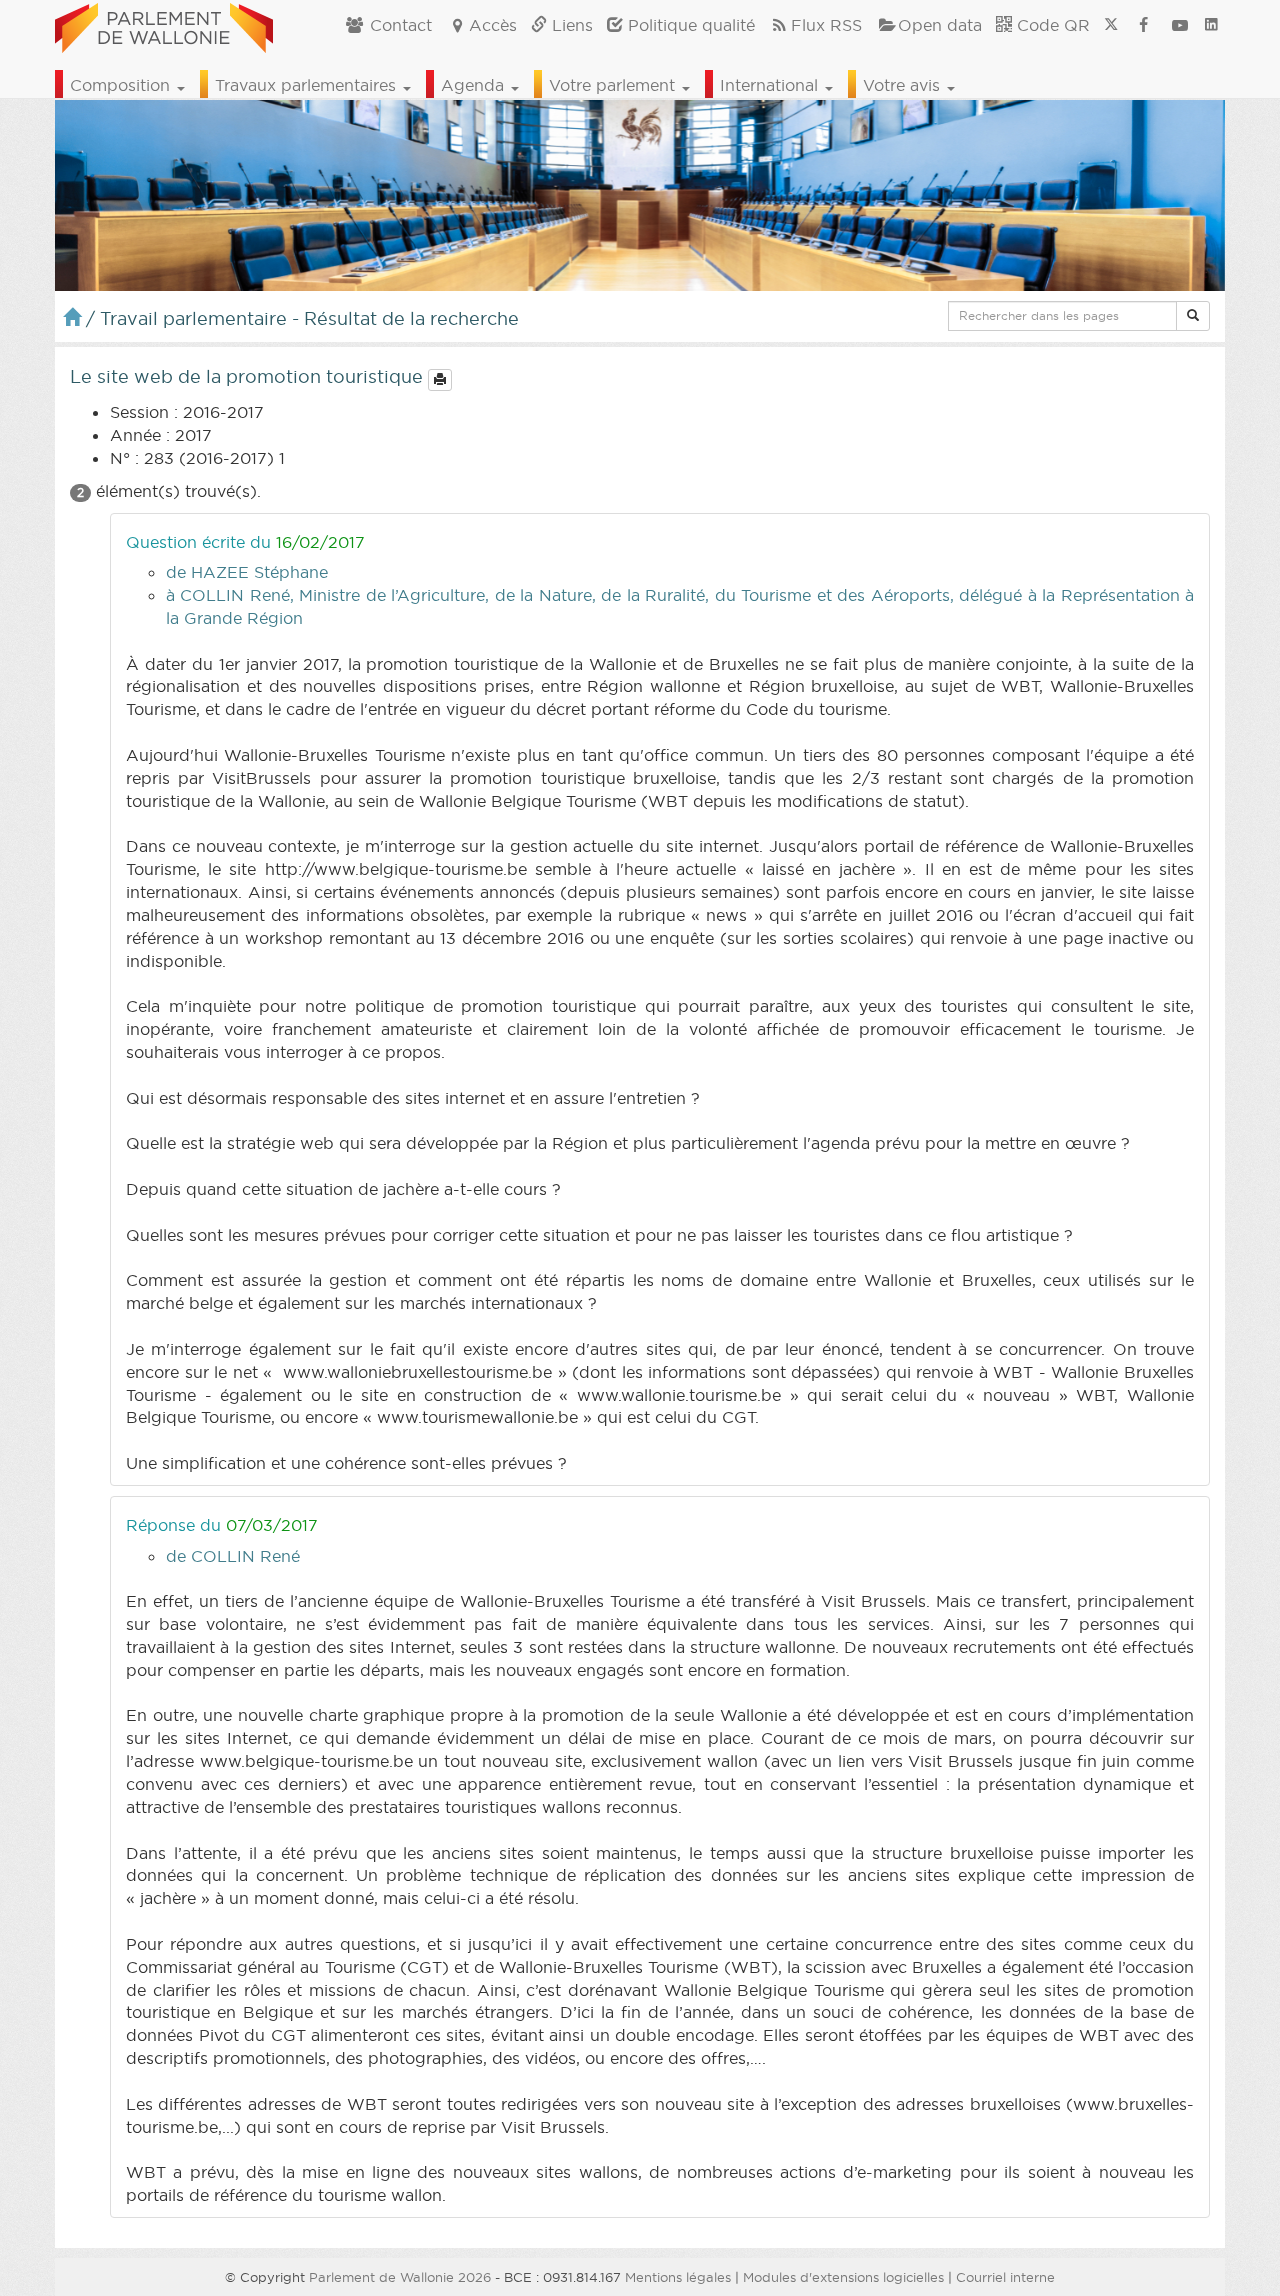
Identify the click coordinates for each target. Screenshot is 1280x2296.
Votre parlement (614, 85)
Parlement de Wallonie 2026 (400, 2277)
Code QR (1051, 25)
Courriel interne (1005, 2277)
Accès (493, 25)
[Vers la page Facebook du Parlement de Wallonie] (1144, 25)
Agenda (475, 85)
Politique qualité (689, 25)
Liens (570, 25)
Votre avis (904, 85)
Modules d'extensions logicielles (843, 2277)
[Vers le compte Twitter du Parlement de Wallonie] (1111, 25)
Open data (940, 25)
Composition (122, 85)
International (771, 85)
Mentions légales (678, 2277)
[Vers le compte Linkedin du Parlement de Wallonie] (1211, 25)
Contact (398, 25)
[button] (1193, 316)
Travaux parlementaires (308, 85)
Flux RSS (826, 25)
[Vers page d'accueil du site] (164, 25)
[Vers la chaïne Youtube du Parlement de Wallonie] (1180, 25)
